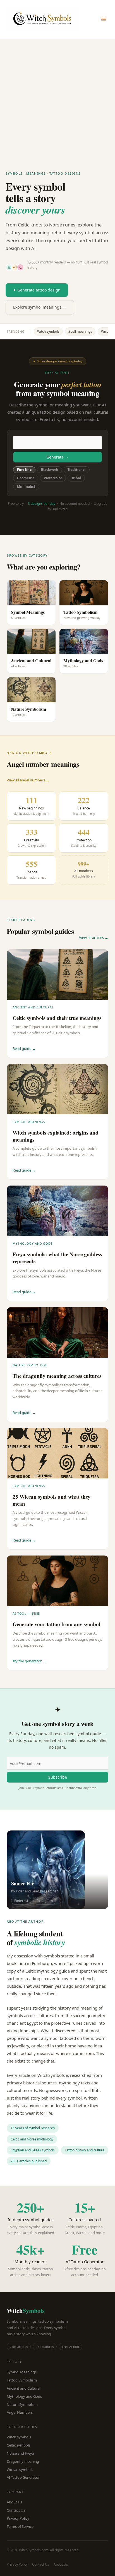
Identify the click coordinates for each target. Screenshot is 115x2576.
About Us (15, 2502)
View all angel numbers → (28, 780)
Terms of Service (20, 2526)
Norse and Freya (20, 2453)
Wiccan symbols (20, 2469)
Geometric (26, 478)
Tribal (76, 478)
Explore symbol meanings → (40, 307)
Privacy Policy (18, 2518)
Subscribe (58, 1777)
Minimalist (26, 486)
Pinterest (21, 1901)
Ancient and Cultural (24, 2388)
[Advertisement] (57, 99)
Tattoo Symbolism (22, 2380)
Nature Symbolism (22, 2404)
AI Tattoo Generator (23, 2477)
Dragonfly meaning (23, 2461)
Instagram (45, 1901)
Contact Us (16, 2510)
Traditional (77, 470)
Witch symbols (48, 331)
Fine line (24, 470)
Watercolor (53, 478)
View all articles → (94, 938)
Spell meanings (80, 331)
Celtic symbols (19, 2445)
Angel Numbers (20, 2412)
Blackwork (50, 470)
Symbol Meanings (22, 2372)
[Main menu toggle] (104, 19)
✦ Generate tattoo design (37, 290)
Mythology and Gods (24, 2396)
